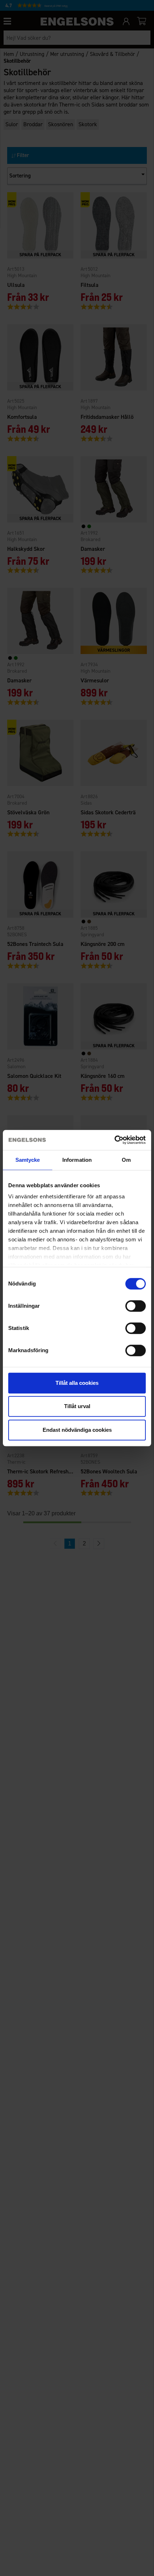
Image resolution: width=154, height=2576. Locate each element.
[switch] (136, 1306)
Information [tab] (77, 1160)
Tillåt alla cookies (77, 1383)
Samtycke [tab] (28, 1160)
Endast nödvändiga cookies (77, 1430)
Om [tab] (126, 1160)
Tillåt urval (77, 1406)
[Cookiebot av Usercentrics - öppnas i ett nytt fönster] (114, 1140)
